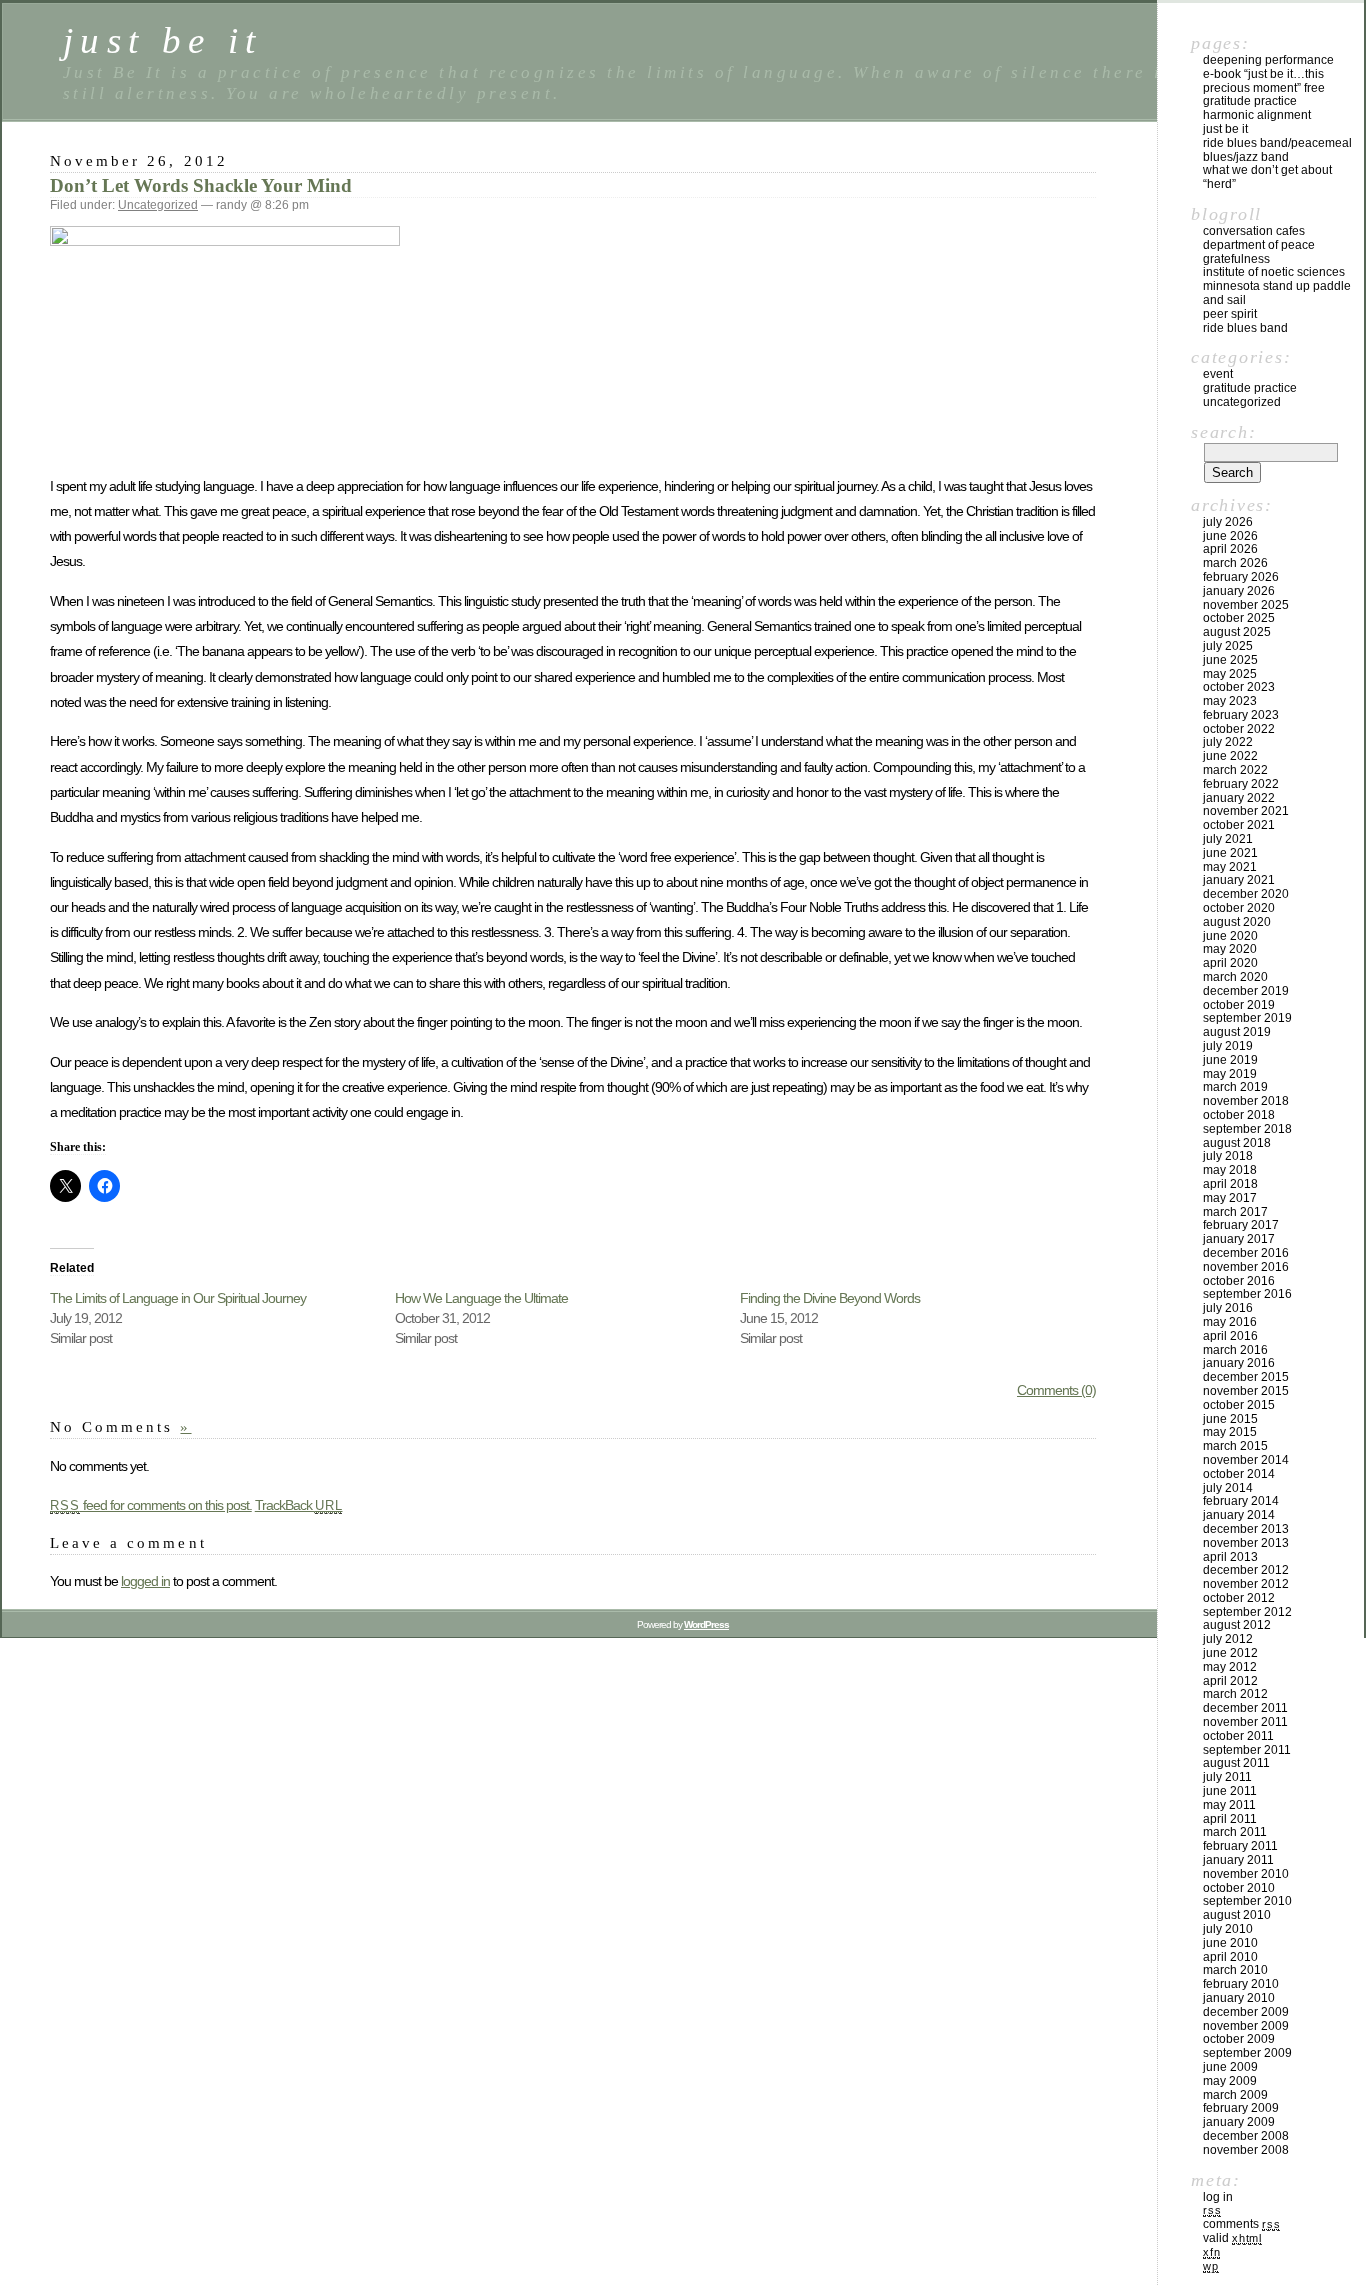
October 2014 (1239, 1474)
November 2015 (1246, 1391)
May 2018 (1230, 1170)
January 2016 (1239, 1363)
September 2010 (1247, 1901)
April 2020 (1230, 963)
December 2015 (1246, 1377)
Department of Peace (1259, 245)
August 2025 (1237, 632)
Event (1218, 374)
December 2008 (1246, 2136)
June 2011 (1230, 1791)
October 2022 (1239, 729)
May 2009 (1230, 2081)
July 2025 (1228, 646)
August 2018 (1237, 1143)
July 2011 (1227, 1777)
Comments (1241, 2224)
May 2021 (1230, 867)
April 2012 (1230, 1681)
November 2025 (1246, 605)
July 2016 (1228, 1308)
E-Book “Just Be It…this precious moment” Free (1264, 81)
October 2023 (1239, 687)
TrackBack (299, 1505)
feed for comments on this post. (151, 1505)
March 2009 (1235, 2095)
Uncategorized (158, 205)
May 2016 (1230, 1322)
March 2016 (1235, 1350)
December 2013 (1246, 1529)
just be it (163, 40)
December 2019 (1246, 991)
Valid (1232, 2238)
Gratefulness (1236, 259)
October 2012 (1239, 1598)
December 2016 (1246, 1253)
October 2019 (1239, 1005)
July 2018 (1228, 1156)
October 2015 (1239, 1405)
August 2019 (1237, 1032)
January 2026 (1239, 591)
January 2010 (1239, 1998)
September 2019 (1247, 1018)
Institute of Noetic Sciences (1274, 272)
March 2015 (1235, 1446)
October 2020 (1239, 908)
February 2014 (1241, 1501)
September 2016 (1247, 1294)
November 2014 (1246, 1460)
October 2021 (1239, 825)
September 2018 (1247, 1129)
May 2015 (1230, 1432)
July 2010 (1228, 1929)
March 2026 (1235, 563)
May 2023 (1230, 701)
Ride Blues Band (1245, 328)
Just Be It (1225, 129)
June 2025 (1230, 660)
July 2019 (1228, 1046)
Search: (1223, 432)
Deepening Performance (1268, 60)
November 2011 (1245, 1722)
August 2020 (1237, 922)
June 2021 (1230, 853)
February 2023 (1241, 715)
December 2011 (1245, 1708)
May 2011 (1229, 1805)
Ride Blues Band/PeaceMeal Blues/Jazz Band (1277, 150)
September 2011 (1247, 1750)
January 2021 (1239, 880)
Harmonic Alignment (1257, 115)
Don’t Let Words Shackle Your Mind (201, 185)
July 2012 (1228, 1639)
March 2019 (1235, 1087)
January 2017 (1239, 1239)
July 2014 (1228, 1488)
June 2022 (1230, 756)
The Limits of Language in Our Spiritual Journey (178, 1298)
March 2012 (1235, 1694)
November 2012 (1246, 1584)
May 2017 (1230, 1198)
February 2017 (1241, 1225)
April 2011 (1230, 1819)
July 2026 (1228, 522)
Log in (1218, 2197)
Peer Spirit (1230, 314)
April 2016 (1230, 1336)
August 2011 (1236, 1763)
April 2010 (1230, 1957)
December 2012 (1246, 1570)
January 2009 (1239, 2122)
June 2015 (1230, 1419)
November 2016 (1246, 1267)
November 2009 (1246, 2026)
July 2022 (1228, 742)
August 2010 (1237, 1915)
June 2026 (1230, 536)
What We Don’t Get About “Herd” (1267, 177)
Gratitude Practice (1250, 101)
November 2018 (1246, 1101)
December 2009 (1246, 2012)
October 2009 (1239, 2039)
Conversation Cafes (1254, 231)
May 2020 (1230, 949)
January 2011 (1238, 1860)
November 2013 (1246, 1543)
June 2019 (1230, 1060)
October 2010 (1239, 1888)
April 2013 (1230, 1557)
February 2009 (1241, 2108)
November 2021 (1246, 811)
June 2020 (1230, 936)
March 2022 (1235, 770)
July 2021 (1228, 839)
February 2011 (1240, 1846)
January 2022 (1239, 798)
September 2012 (1247, 1612)
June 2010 (1230, 1943)
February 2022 (1241, 784)
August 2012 (1237, 1625)
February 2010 (1241, 1984)
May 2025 (1230, 674)
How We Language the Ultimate (481, 1298)
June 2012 (1230, 1653)
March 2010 (1235, 1970)
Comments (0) (1056, 1390)
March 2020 (1235, 977)
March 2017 (1235, 1212)
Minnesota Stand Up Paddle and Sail (1277, 293)
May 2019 (1230, 1074)
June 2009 (1230, 2067)
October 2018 (1239, 1115)
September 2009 (1247, 2053)
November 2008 (1246, 2150)
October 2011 (1238, 1736)
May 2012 (1230, 1667)
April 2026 (1230, 549)
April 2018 (1230, 1184)
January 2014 (1239, 1515)
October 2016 (1239, 1281)
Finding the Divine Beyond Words (830, 1298)
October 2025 (1239, 618)
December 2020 (1246, 894)
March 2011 (1235, 1832)
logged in (145, 1581)
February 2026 (1241, 577)
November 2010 (1246, 1874)
